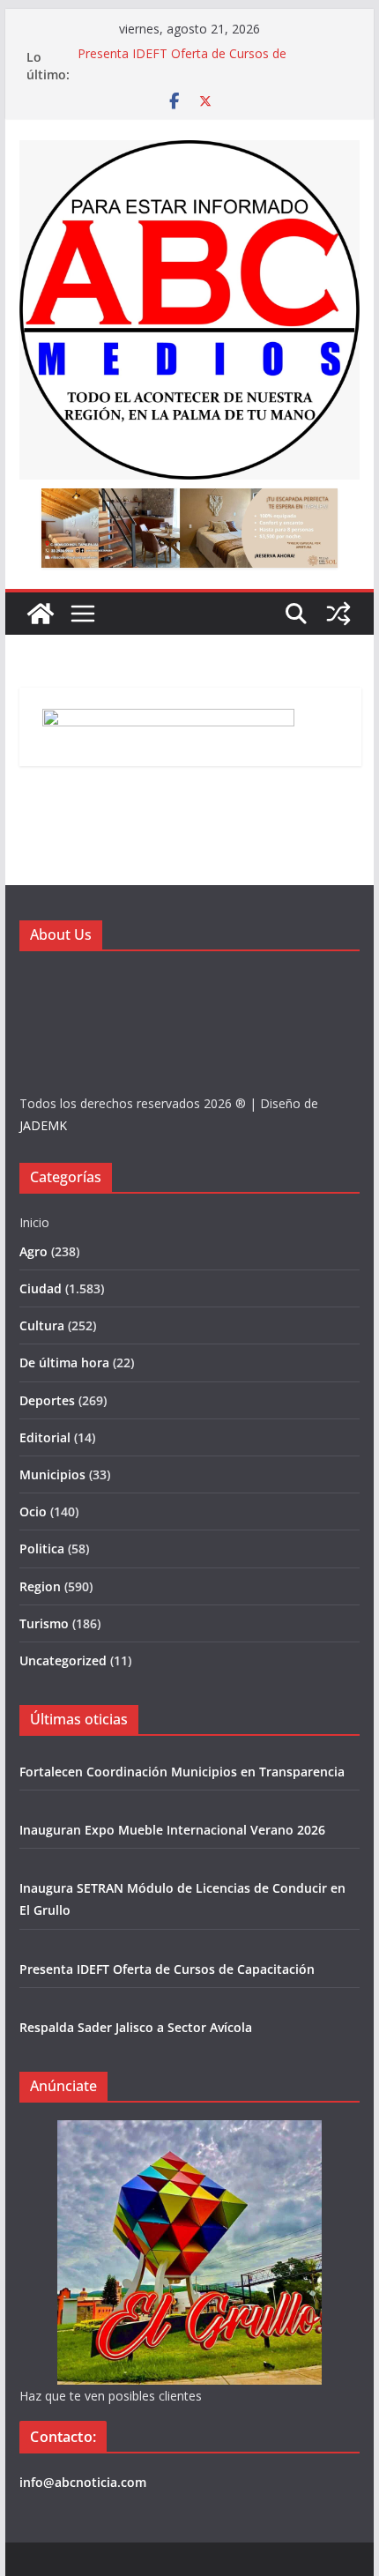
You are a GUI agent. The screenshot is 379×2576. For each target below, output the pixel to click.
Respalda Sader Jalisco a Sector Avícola (136, 2027)
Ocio (33, 1511)
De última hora (64, 1362)
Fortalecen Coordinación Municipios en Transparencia (182, 1772)
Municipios (52, 1474)
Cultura (42, 1325)
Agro (33, 1251)
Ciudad (41, 1288)
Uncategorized (63, 1660)
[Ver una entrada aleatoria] (338, 614)
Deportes (47, 1400)
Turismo (44, 1623)
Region (40, 1586)
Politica (42, 1549)
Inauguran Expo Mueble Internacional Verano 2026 (172, 1830)
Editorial (45, 1437)
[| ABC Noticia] (41, 614)
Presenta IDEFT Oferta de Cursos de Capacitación (167, 1969)
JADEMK (43, 1125)
